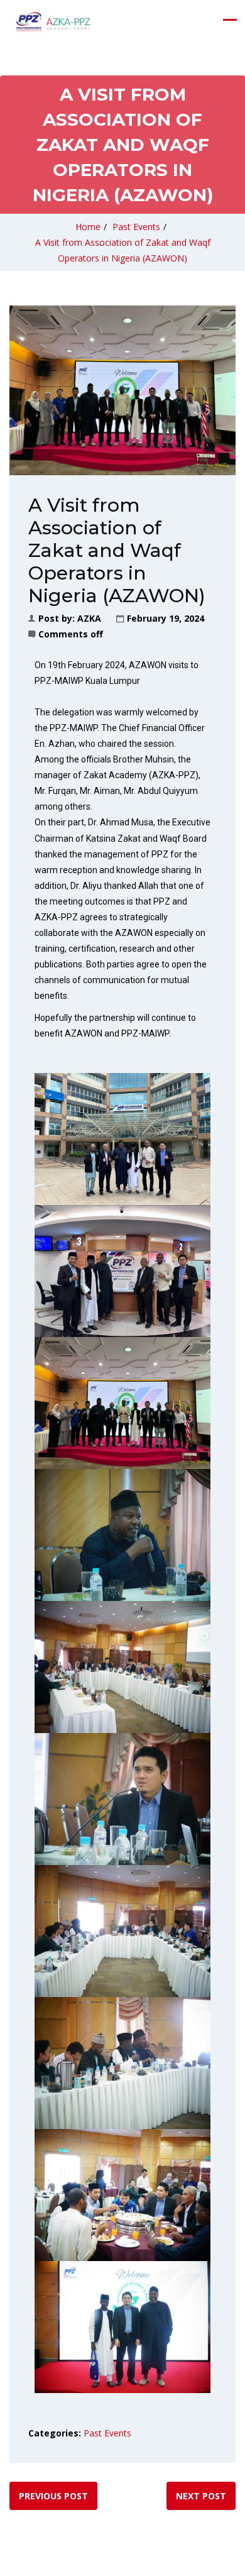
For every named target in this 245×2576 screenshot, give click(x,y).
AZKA (89, 618)
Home (88, 227)
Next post (201, 2496)
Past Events (136, 227)
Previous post (53, 2496)
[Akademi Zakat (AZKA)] (53, 22)
